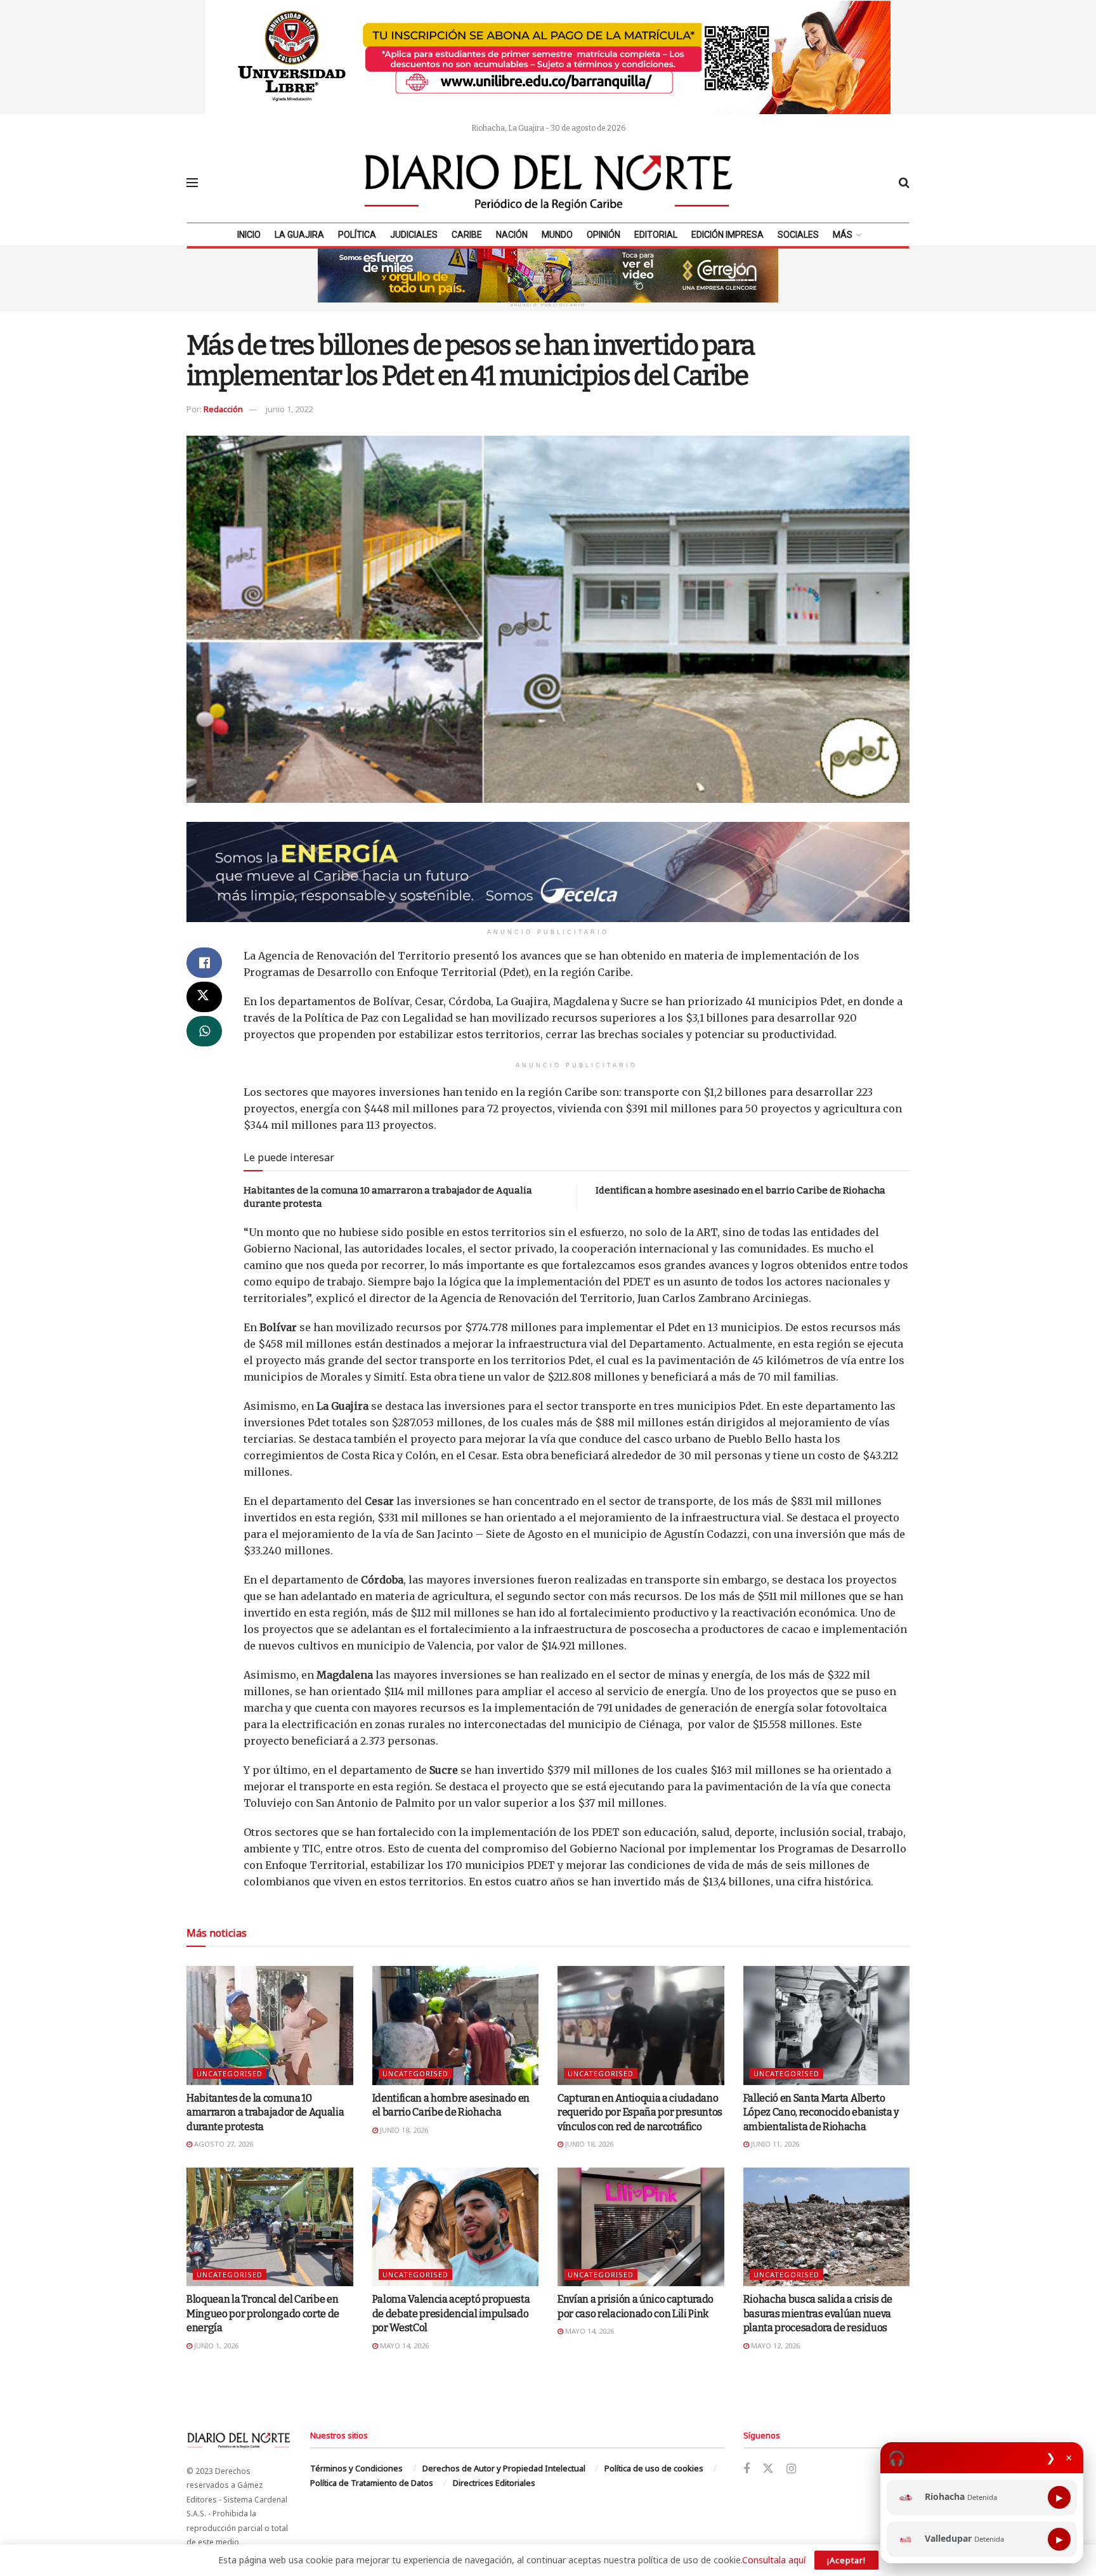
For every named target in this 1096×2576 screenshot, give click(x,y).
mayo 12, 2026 (774, 2345)
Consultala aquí (774, 2560)
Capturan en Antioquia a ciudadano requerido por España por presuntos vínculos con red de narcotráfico (640, 2112)
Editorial (656, 235)
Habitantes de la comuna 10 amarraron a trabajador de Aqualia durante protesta (265, 2112)
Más (843, 235)
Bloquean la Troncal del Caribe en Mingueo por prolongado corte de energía (263, 2313)
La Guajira (299, 235)
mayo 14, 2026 (403, 2345)
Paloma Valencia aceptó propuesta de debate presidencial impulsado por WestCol (451, 2313)
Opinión (603, 235)
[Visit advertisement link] (548, 57)
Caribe (467, 235)
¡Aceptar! (846, 2560)
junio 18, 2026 (403, 2130)
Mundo (557, 235)
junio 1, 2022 (289, 409)
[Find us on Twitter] (768, 2469)
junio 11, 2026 (774, 2144)
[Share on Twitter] (204, 997)
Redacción (223, 409)
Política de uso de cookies (654, 2468)
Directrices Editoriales (494, 2483)
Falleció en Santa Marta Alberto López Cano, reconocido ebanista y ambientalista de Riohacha (821, 2112)
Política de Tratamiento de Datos (372, 2483)
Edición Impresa (727, 235)
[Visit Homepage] (549, 183)
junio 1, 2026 (215, 2345)
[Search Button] (904, 183)
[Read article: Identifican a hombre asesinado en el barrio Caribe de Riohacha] (456, 2026)
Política (357, 235)
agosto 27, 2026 (223, 2144)
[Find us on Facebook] (747, 2469)
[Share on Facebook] (204, 963)
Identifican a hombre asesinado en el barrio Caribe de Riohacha (740, 1190)
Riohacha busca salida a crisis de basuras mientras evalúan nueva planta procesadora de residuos (818, 2313)
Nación (512, 235)
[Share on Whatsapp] (204, 1031)
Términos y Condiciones (356, 2468)
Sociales (798, 235)
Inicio (249, 235)
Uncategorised (230, 2073)
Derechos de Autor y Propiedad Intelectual (504, 2468)
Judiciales (414, 235)
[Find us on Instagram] (791, 2469)
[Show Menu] (192, 183)
